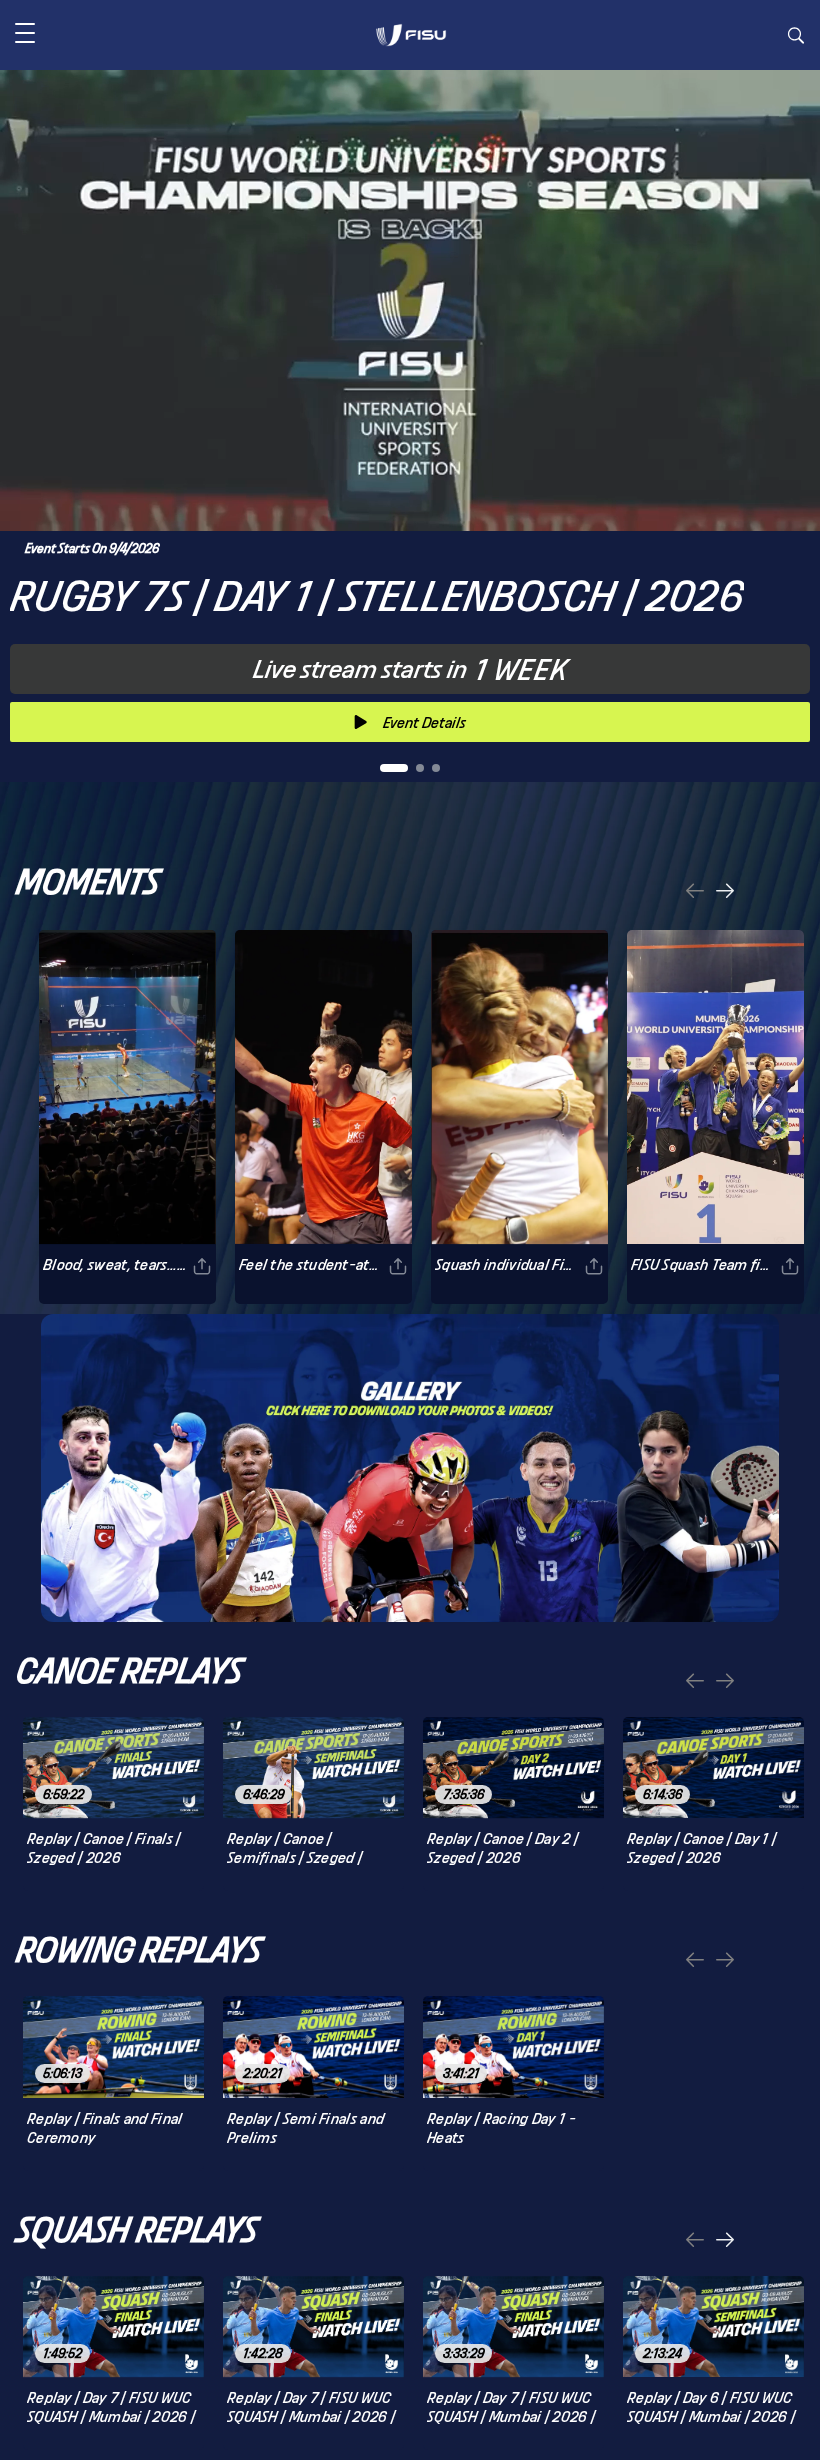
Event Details (424, 722)
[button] (25, 35)
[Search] (796, 38)
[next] (725, 892)
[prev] (695, 892)
